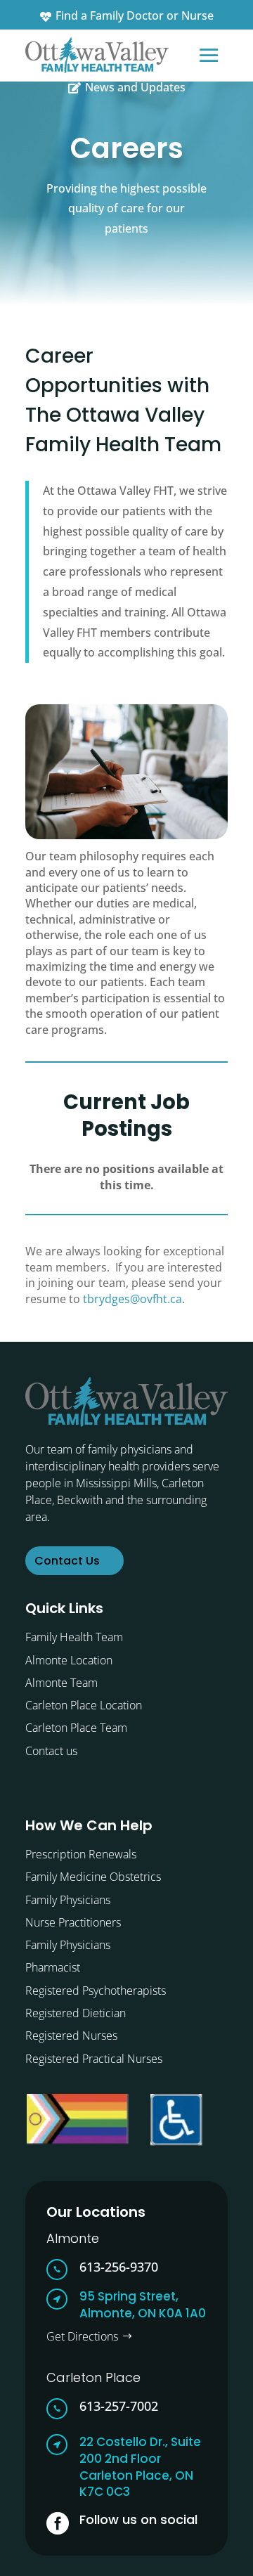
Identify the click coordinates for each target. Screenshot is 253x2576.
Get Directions (82, 2336)
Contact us (51, 1751)
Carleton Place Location (84, 1705)
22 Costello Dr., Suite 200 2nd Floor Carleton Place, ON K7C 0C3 (140, 2467)
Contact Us (67, 1561)
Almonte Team (61, 1683)
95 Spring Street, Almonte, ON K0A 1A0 (143, 2305)
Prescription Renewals (81, 1854)
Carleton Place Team (76, 1728)
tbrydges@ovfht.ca (132, 1299)
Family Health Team (74, 1637)
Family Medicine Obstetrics (93, 1877)
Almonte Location (69, 1660)
